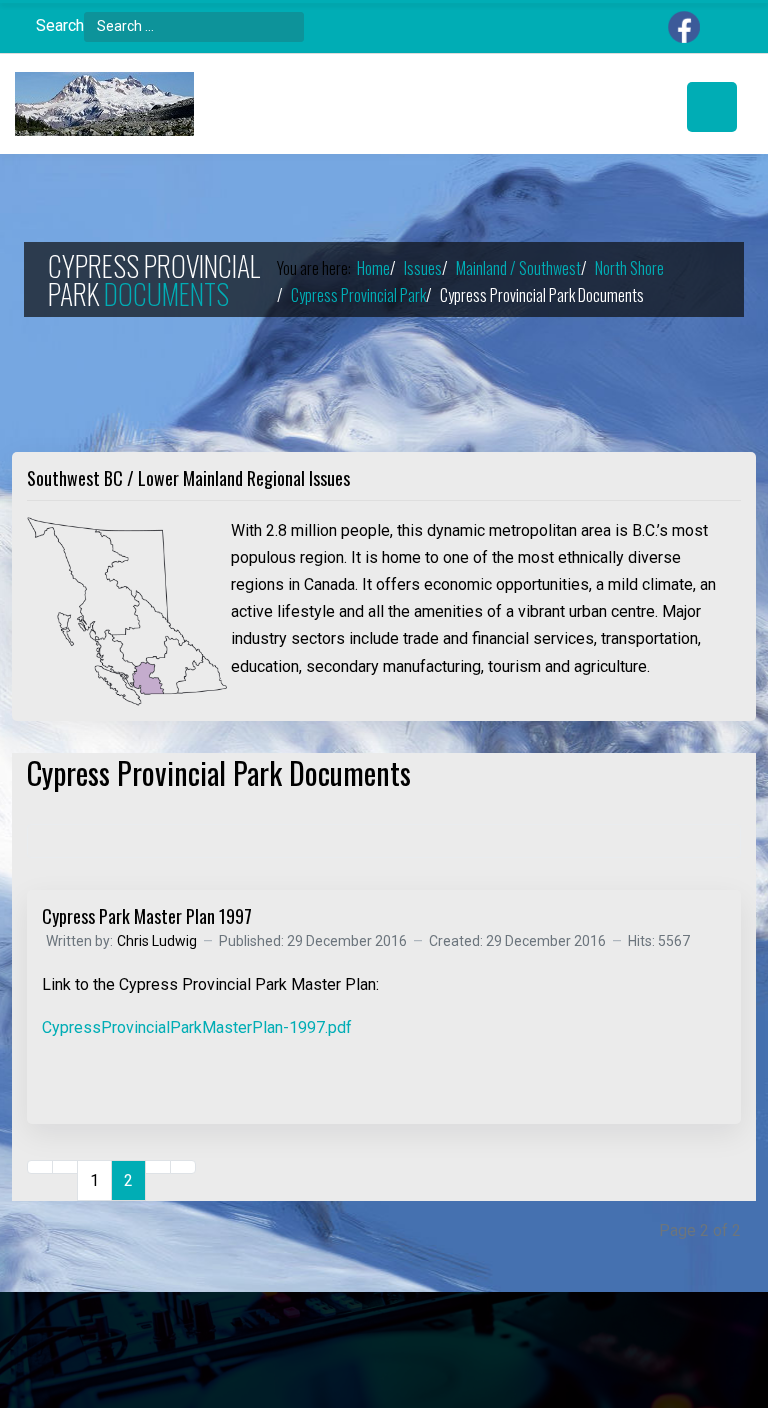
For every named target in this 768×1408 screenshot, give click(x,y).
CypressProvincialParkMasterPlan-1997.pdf (197, 1027)
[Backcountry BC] (104, 104)
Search (60, 25)
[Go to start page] (40, 1167)
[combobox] (194, 27)
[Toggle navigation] (712, 107)
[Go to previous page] (65, 1167)
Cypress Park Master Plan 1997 (147, 916)
